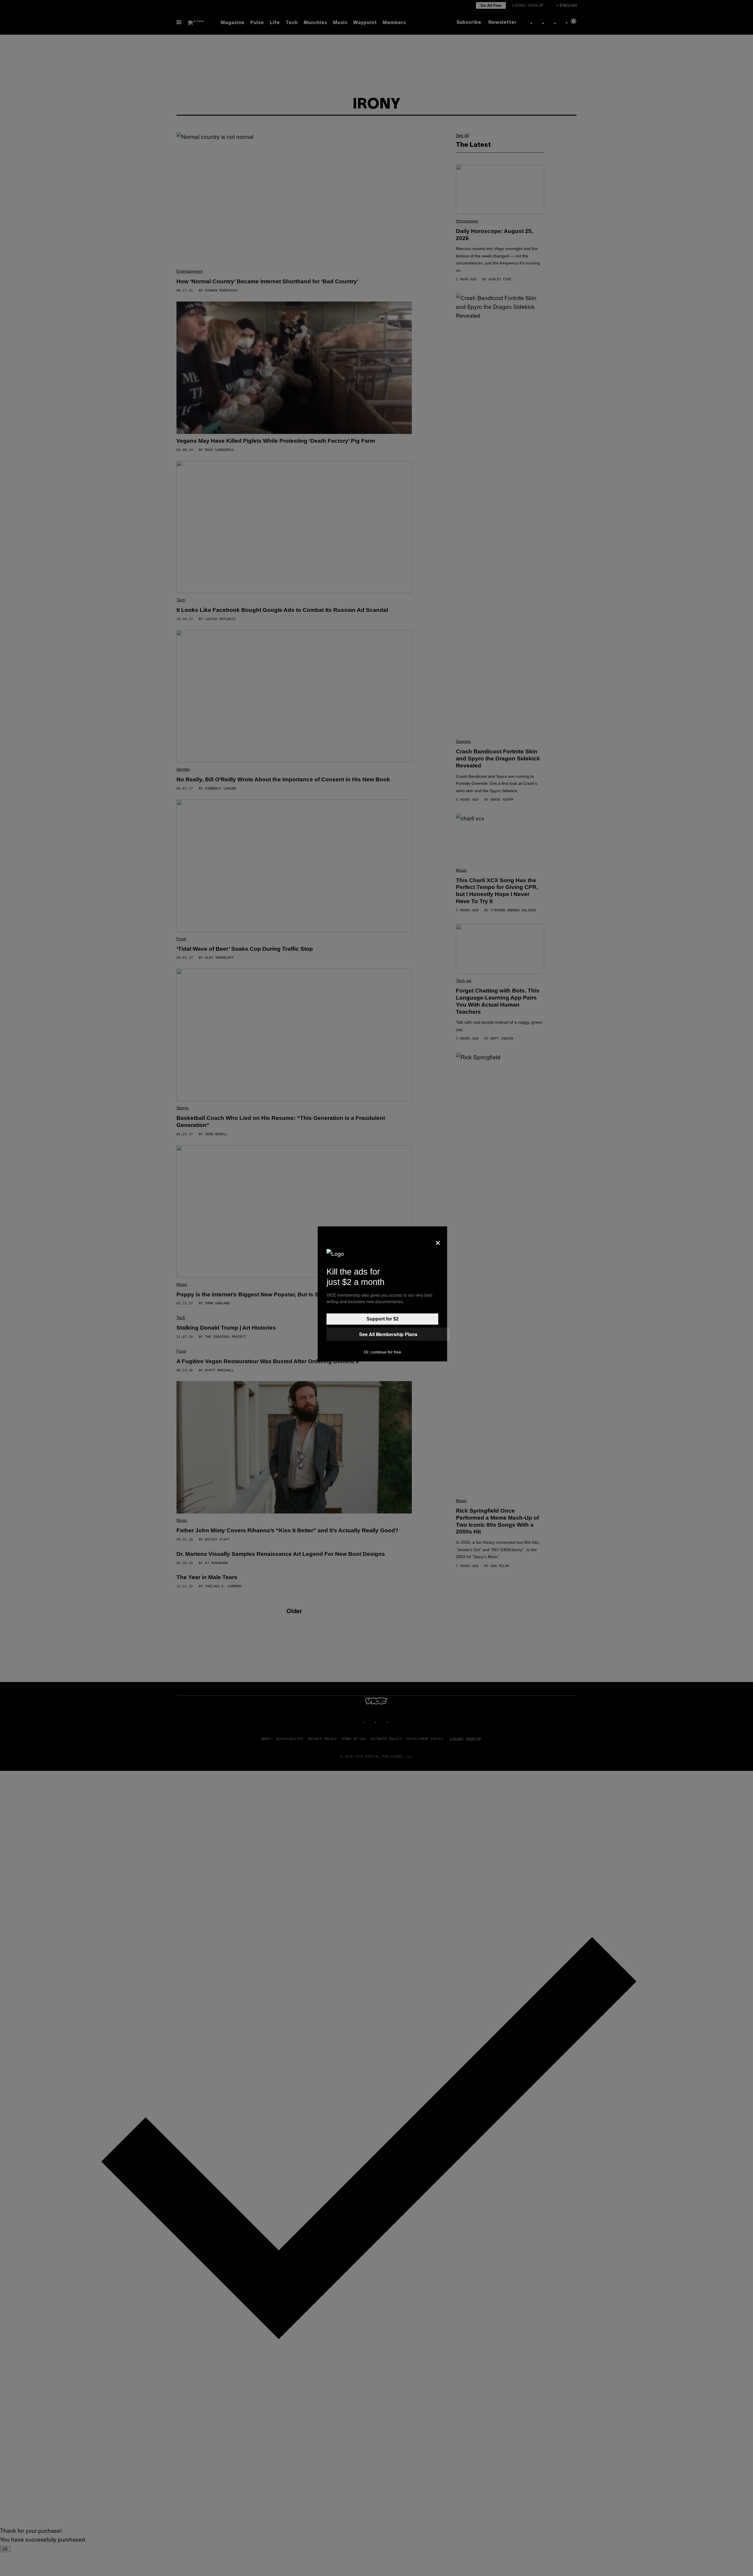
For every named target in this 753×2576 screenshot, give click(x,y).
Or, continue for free (383, 1352)
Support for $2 (383, 1319)
